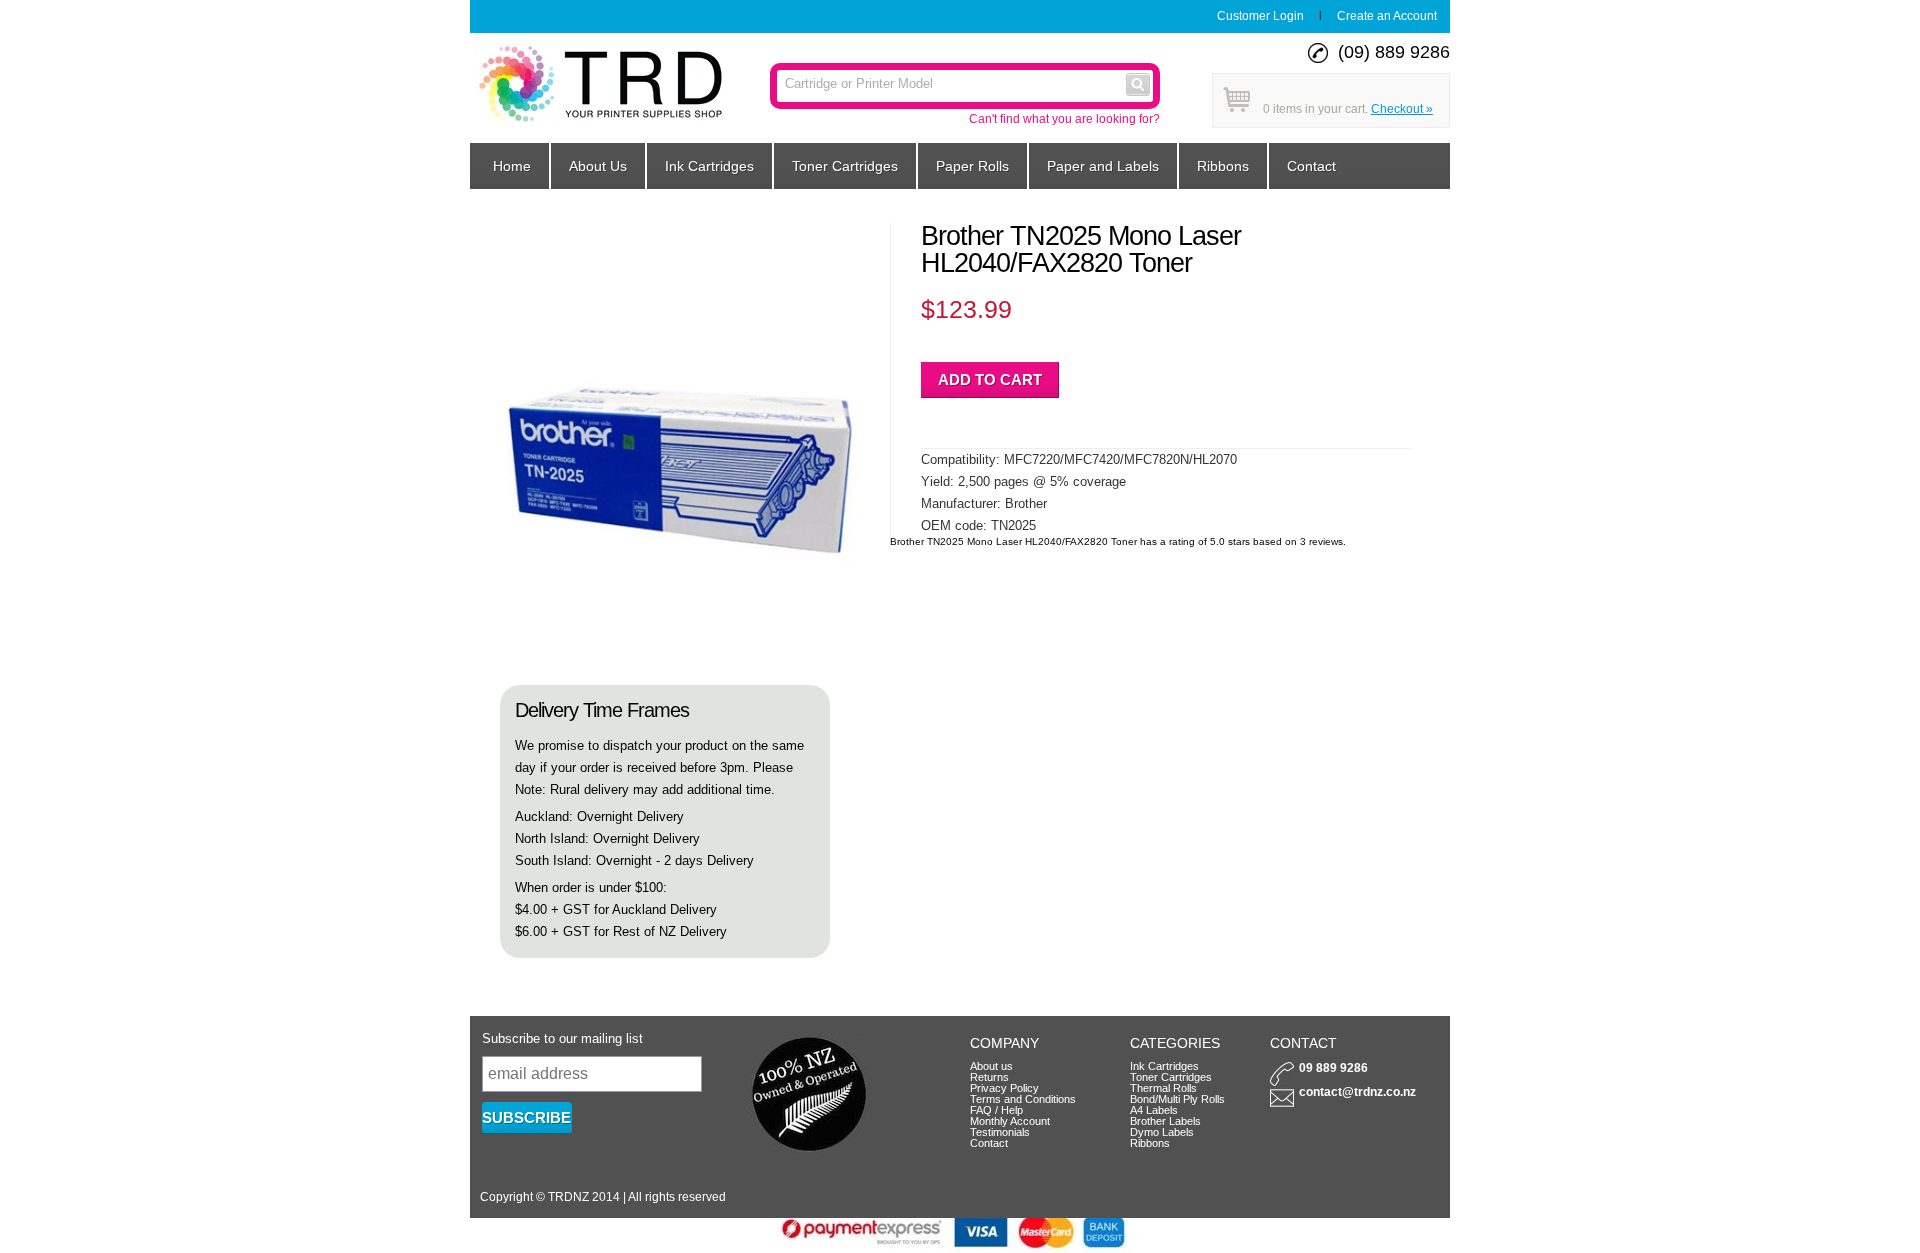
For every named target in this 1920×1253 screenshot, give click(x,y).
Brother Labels (1165, 1121)
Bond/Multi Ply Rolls (1177, 1099)
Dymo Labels (1162, 1132)
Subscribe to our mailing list (562, 1038)
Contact (1311, 166)
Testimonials (1000, 1132)
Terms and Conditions (1023, 1099)
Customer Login (1260, 16)
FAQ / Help (996, 1110)
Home (512, 166)
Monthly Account (1010, 1121)
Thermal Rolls (1163, 1088)
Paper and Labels (1103, 166)
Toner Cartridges (845, 166)
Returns (989, 1077)
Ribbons (1223, 166)
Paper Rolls (972, 166)
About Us (598, 166)
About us (991, 1066)
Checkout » (1402, 109)
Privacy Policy (1004, 1088)
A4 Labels (1154, 1110)
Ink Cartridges (709, 166)
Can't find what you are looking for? (1064, 119)
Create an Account (1387, 16)
